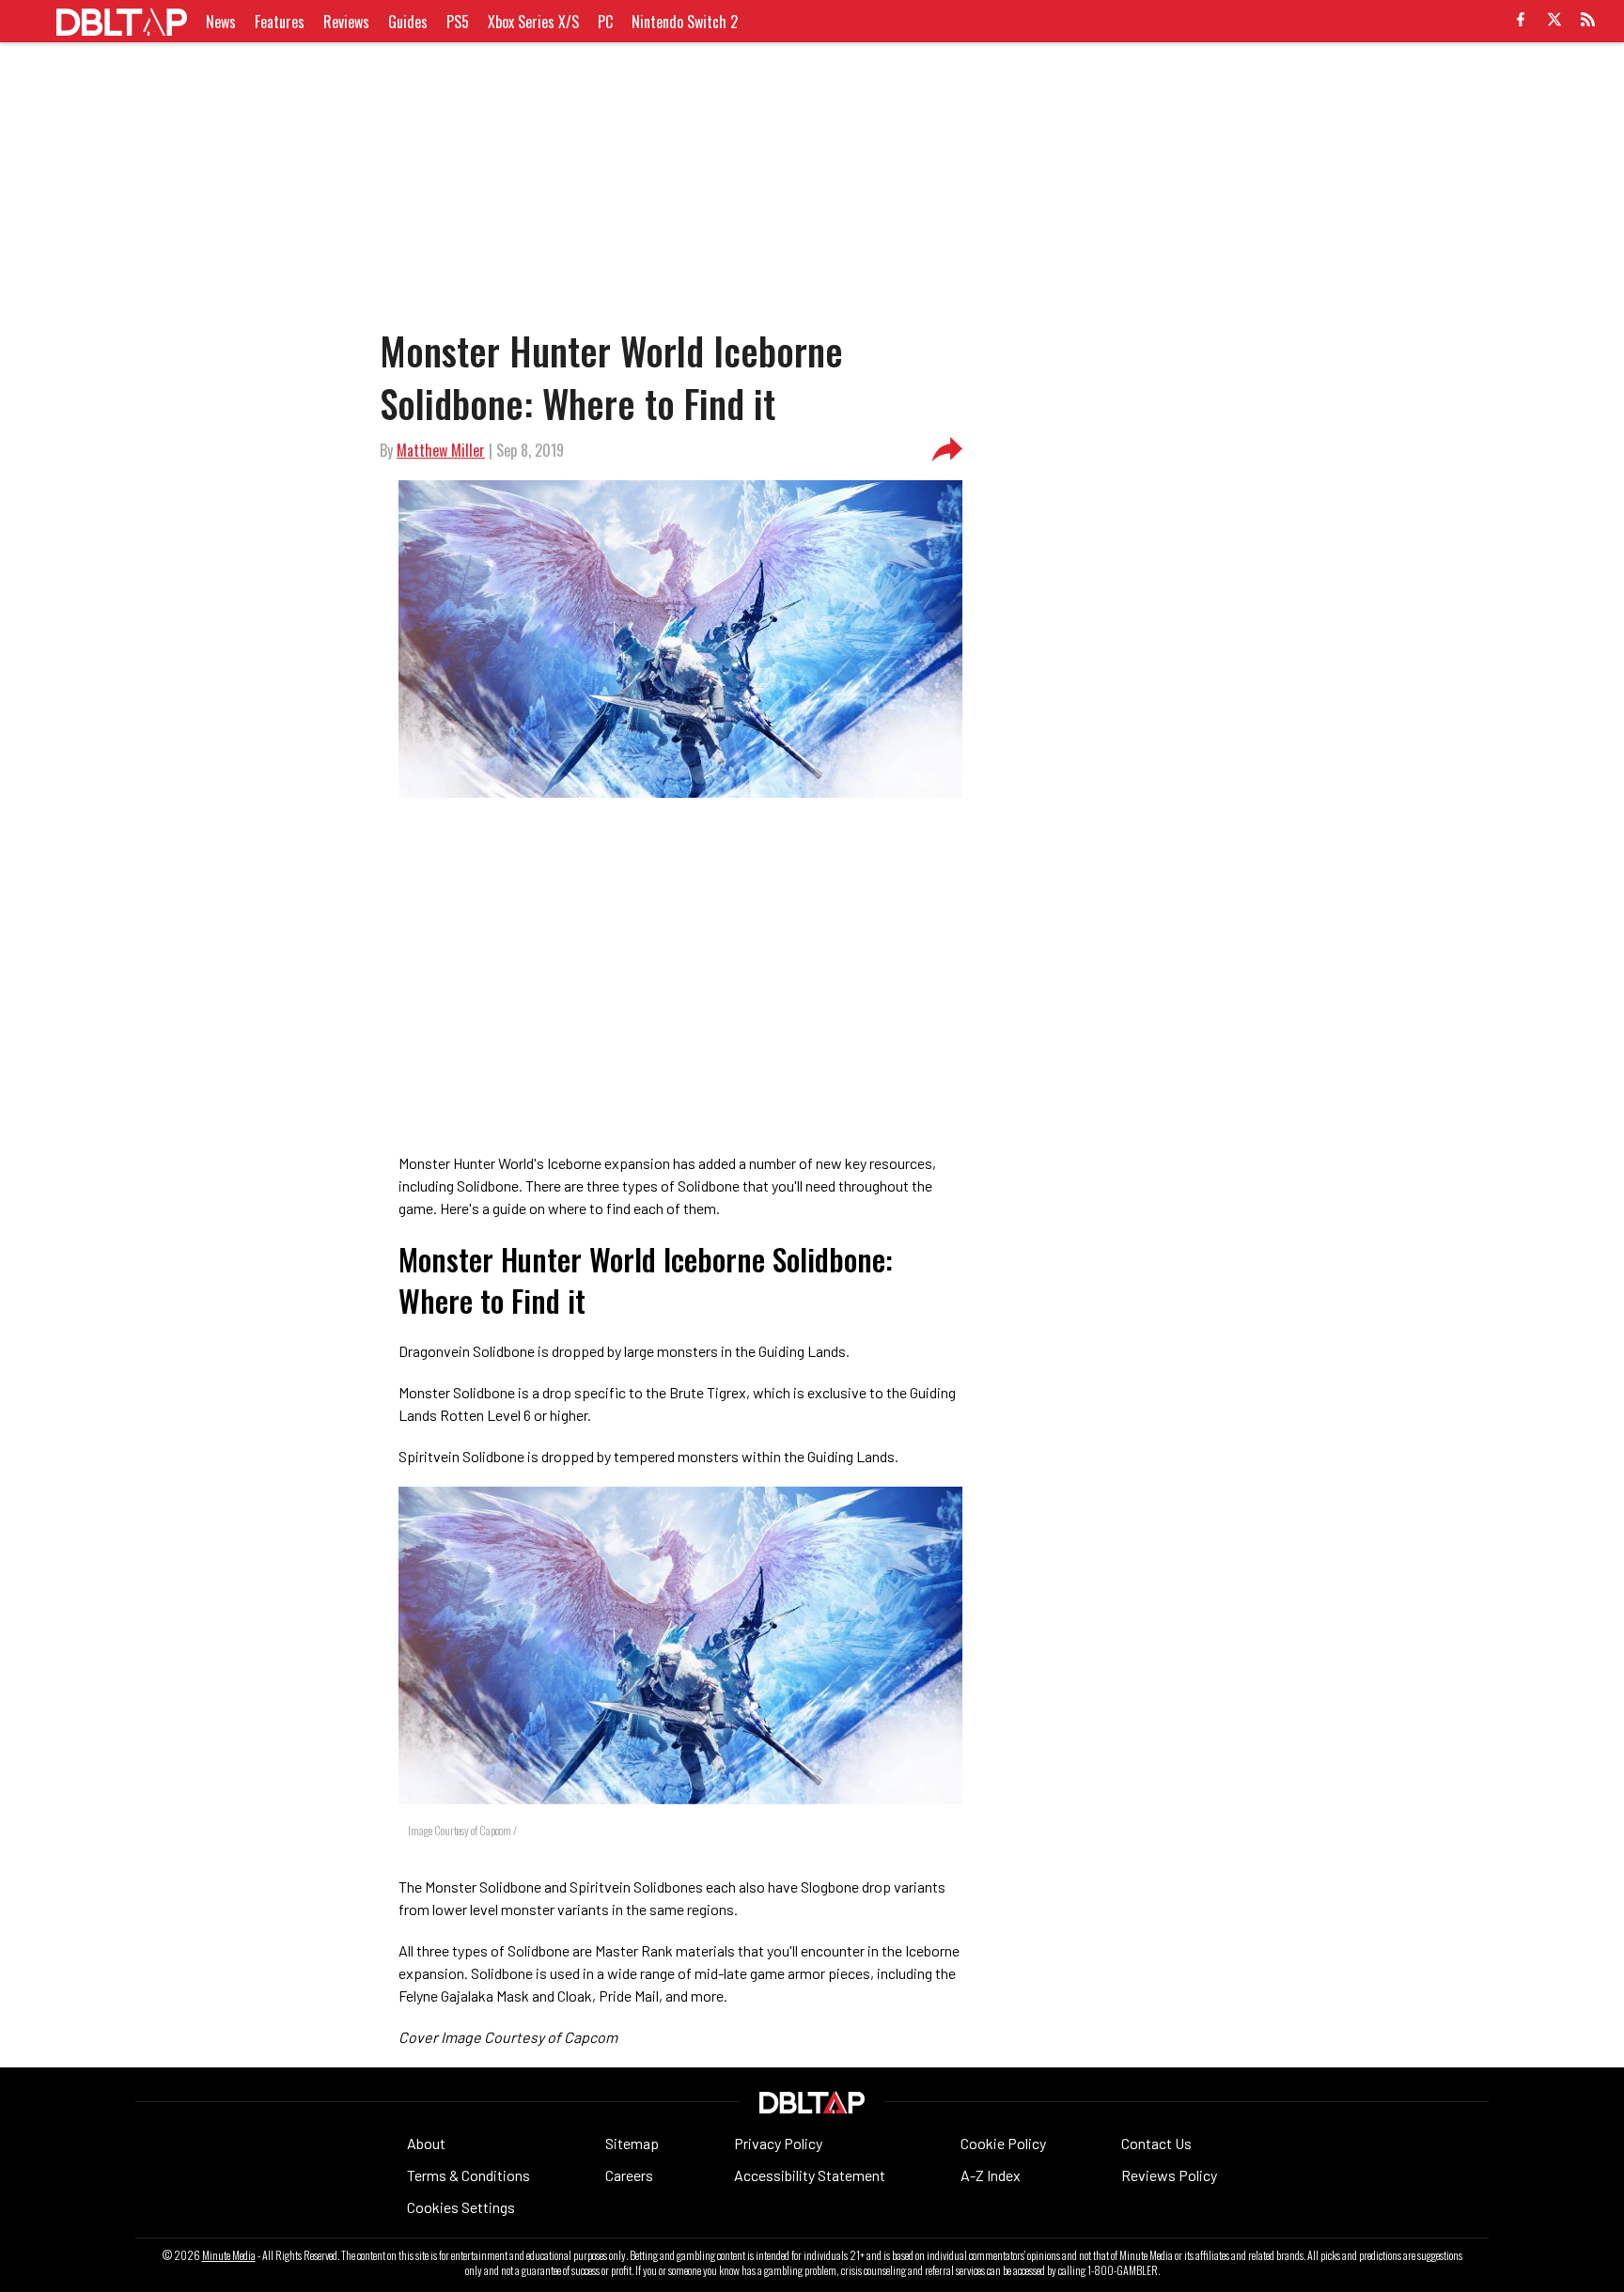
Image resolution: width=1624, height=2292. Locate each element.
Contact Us (1156, 2143)
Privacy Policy (778, 2143)
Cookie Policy (1003, 2143)
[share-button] (947, 450)
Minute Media (229, 2255)
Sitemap (632, 2143)
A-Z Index (991, 2175)
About (426, 2143)
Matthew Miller (441, 450)
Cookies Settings (461, 2207)
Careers (629, 2175)
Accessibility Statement (810, 2175)
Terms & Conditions (468, 2175)
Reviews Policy (1169, 2175)
